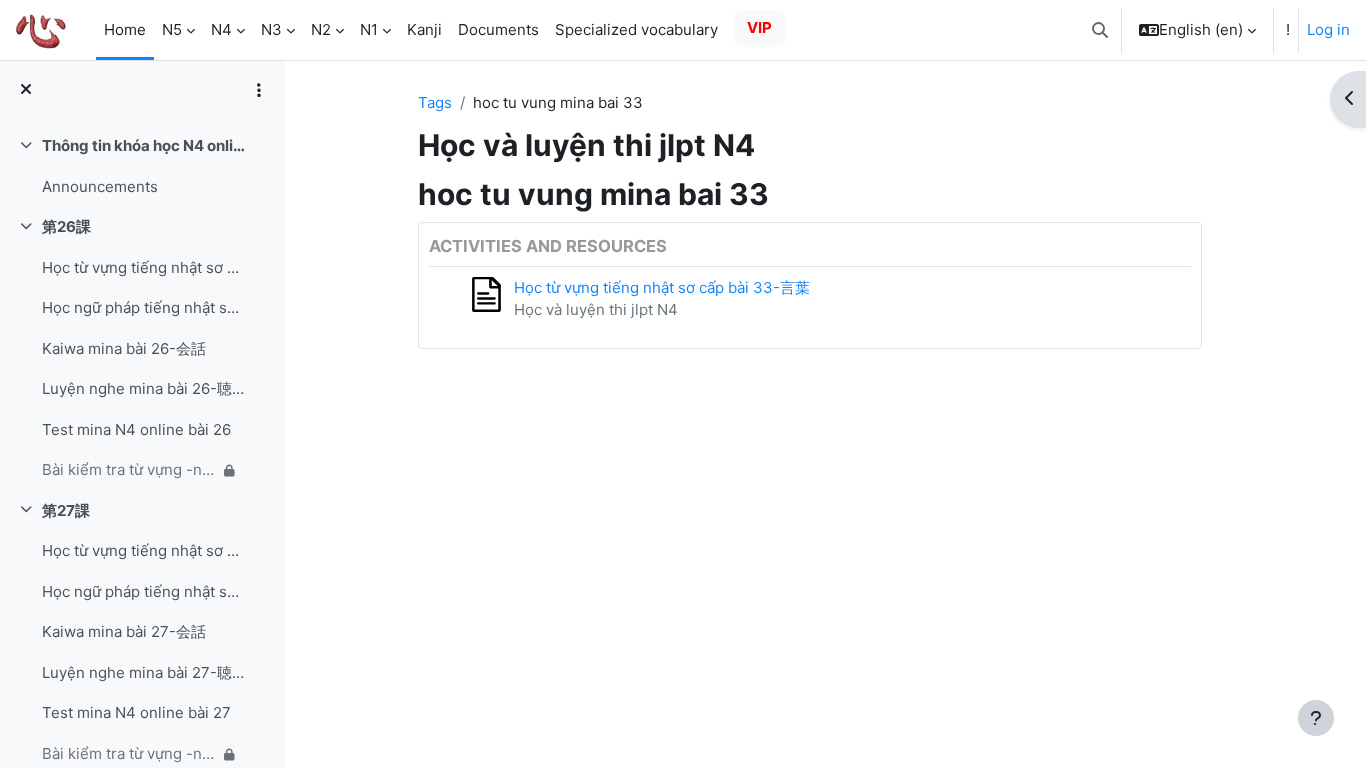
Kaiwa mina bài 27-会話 (124, 631)
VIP (759, 27)
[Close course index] (26, 90)
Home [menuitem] (125, 29)
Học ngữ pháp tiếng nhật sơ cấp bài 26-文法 (143, 307)
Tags (435, 102)
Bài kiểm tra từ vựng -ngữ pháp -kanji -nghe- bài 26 (129, 469)
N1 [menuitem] (369, 29)
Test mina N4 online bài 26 (136, 429)
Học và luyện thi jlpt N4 (596, 309)
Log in (1328, 29)
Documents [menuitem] (498, 29)
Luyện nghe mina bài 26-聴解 (143, 388)
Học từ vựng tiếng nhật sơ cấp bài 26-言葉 (143, 267)
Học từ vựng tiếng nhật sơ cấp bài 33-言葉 (662, 287)
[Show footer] (1316, 718)
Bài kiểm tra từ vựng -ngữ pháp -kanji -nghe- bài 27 (129, 753)
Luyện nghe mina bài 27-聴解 (143, 672)
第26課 (66, 226)
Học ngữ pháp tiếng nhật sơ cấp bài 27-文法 (143, 591)
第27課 (66, 510)
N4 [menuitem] (221, 29)
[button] (1100, 30)
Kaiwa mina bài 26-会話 (124, 348)
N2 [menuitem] (321, 29)
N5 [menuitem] (172, 29)
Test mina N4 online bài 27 (136, 712)
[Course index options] (259, 90)
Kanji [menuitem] (424, 29)
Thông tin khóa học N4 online (143, 145)
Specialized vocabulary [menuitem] (636, 29)
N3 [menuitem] (271, 29)
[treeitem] (142, 166)
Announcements (100, 186)
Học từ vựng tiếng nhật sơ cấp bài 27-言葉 (143, 550)
